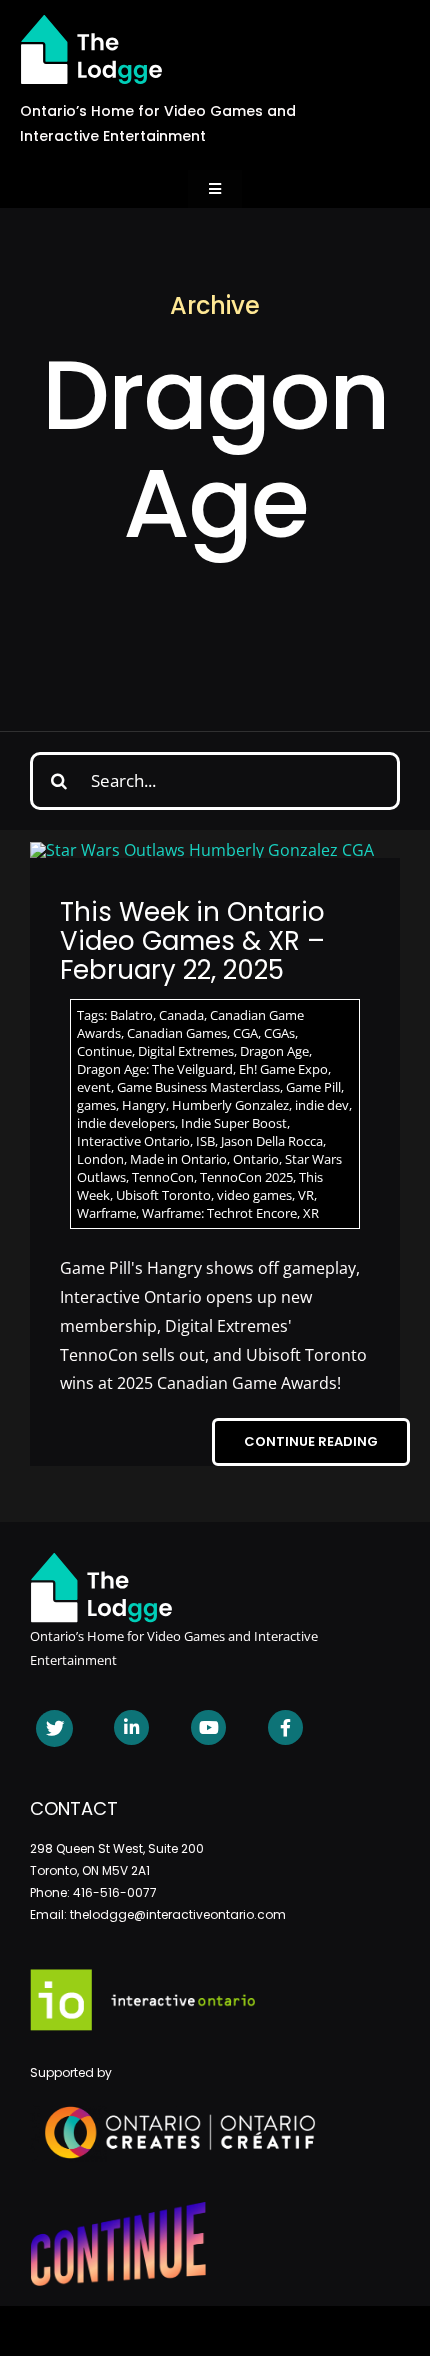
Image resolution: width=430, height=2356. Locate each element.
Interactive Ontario (133, 1141)
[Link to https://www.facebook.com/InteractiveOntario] (285, 1727)
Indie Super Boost (234, 1123)
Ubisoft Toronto (163, 1195)
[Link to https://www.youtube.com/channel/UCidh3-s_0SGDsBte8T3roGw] (208, 1727)
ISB (205, 1141)
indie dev (322, 1105)
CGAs (279, 1033)
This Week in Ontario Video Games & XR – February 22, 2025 (192, 940)
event (94, 1087)
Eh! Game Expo (283, 1069)
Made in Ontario (178, 1159)
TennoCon (163, 1177)
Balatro (131, 1015)
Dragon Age (274, 1051)
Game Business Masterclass (198, 1087)
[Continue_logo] (118, 2210)
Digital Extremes (186, 1051)
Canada (181, 1015)
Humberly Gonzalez (230, 1105)
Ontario (256, 1159)
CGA (245, 1033)
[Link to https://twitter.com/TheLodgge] (54, 1728)
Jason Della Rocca (272, 1141)
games (96, 1105)
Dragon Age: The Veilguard (155, 1069)
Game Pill (313, 1087)
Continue (104, 1051)
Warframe (106, 1213)
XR (311, 1213)
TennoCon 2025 (246, 1177)
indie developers (126, 1123)
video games (254, 1195)
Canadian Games (177, 1033)
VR (306, 1195)
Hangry (144, 1105)
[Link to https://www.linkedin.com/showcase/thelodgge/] (131, 1727)
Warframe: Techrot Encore (219, 1213)
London (100, 1159)
